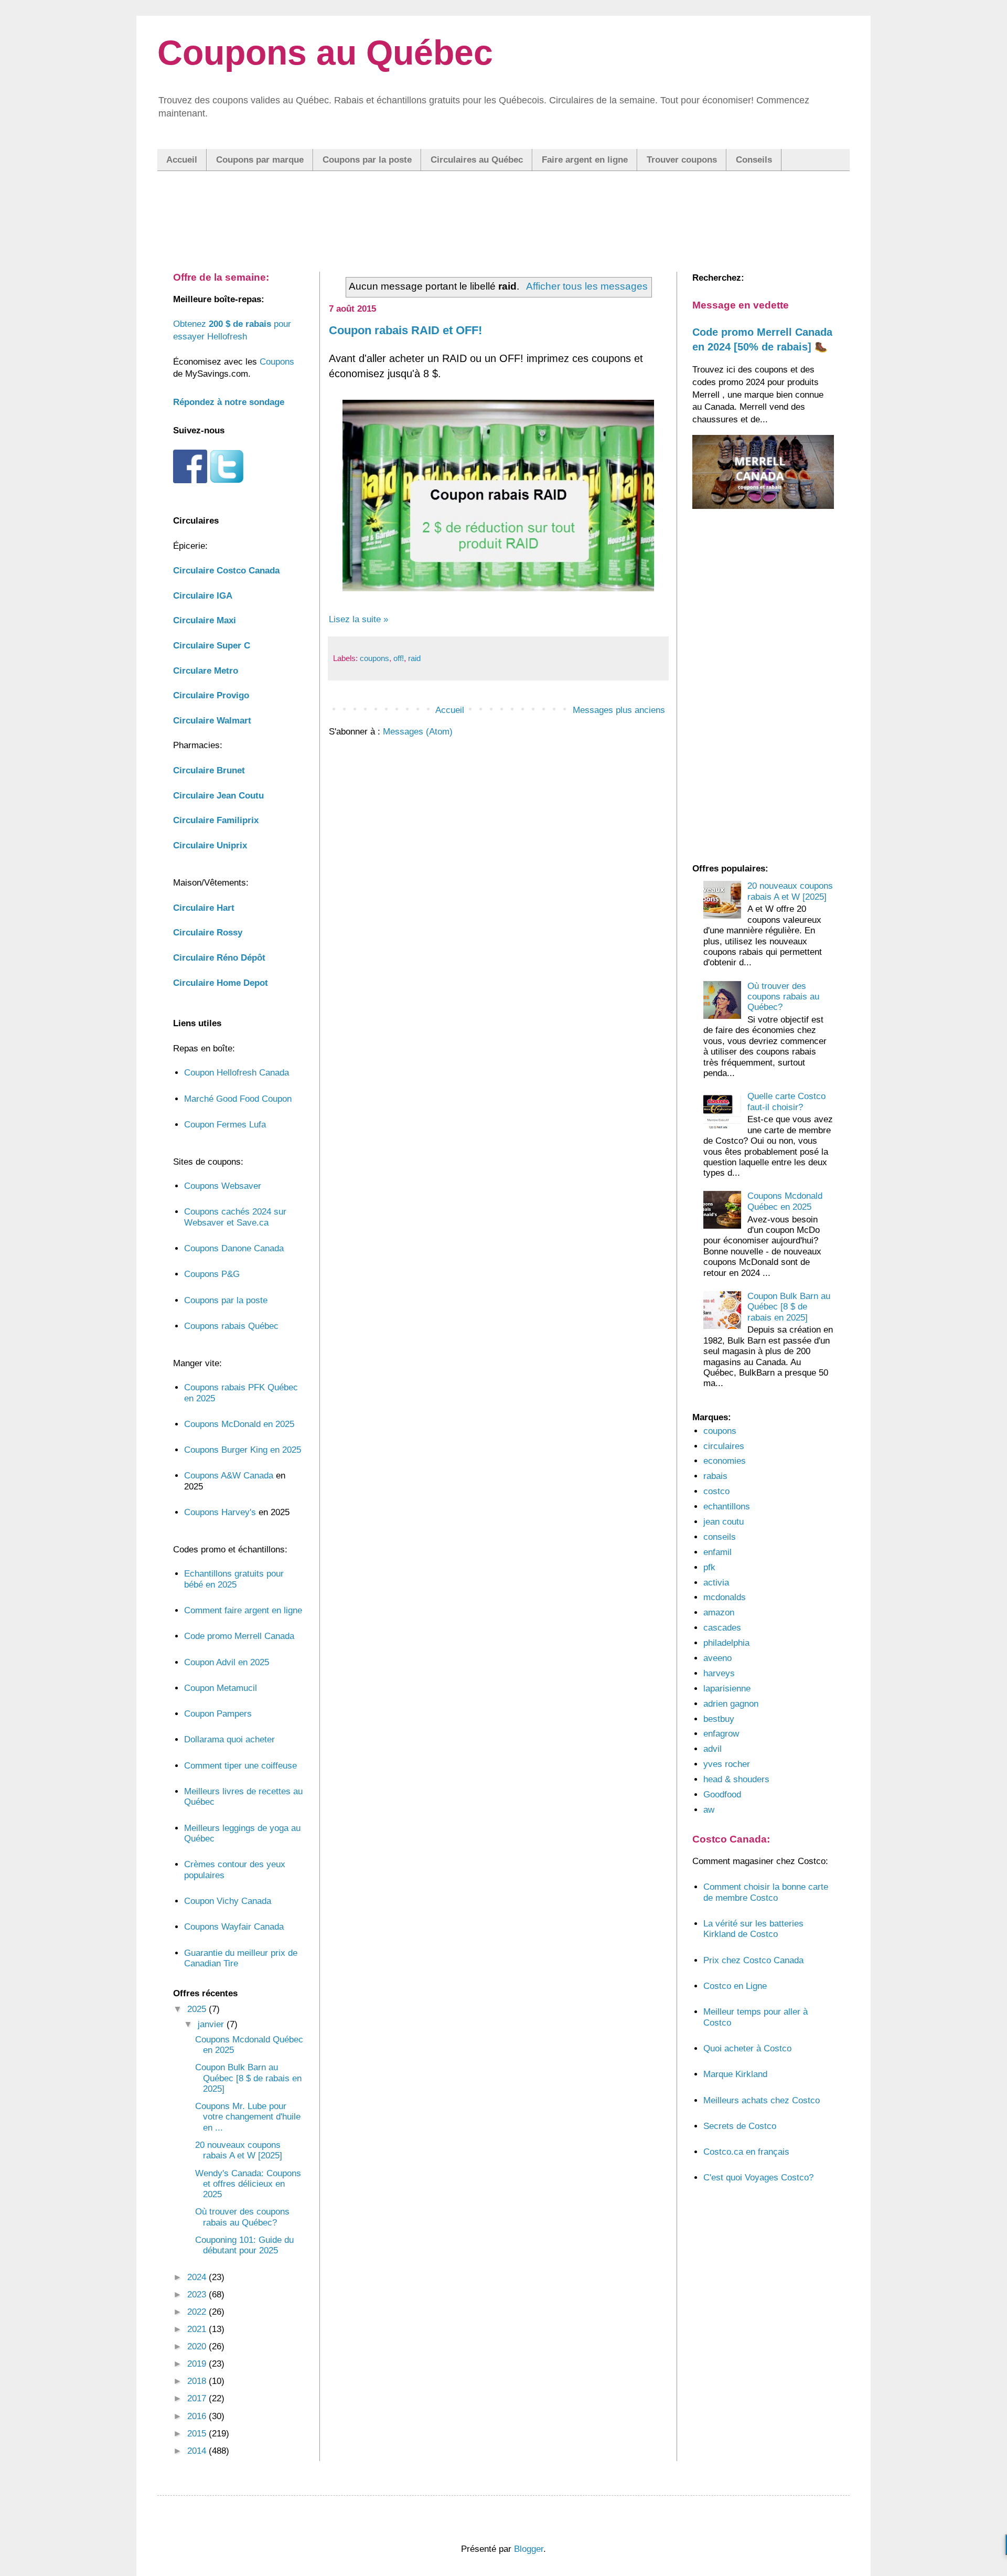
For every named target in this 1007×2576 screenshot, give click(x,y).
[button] (504, 1260)
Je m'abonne (504, 1340)
